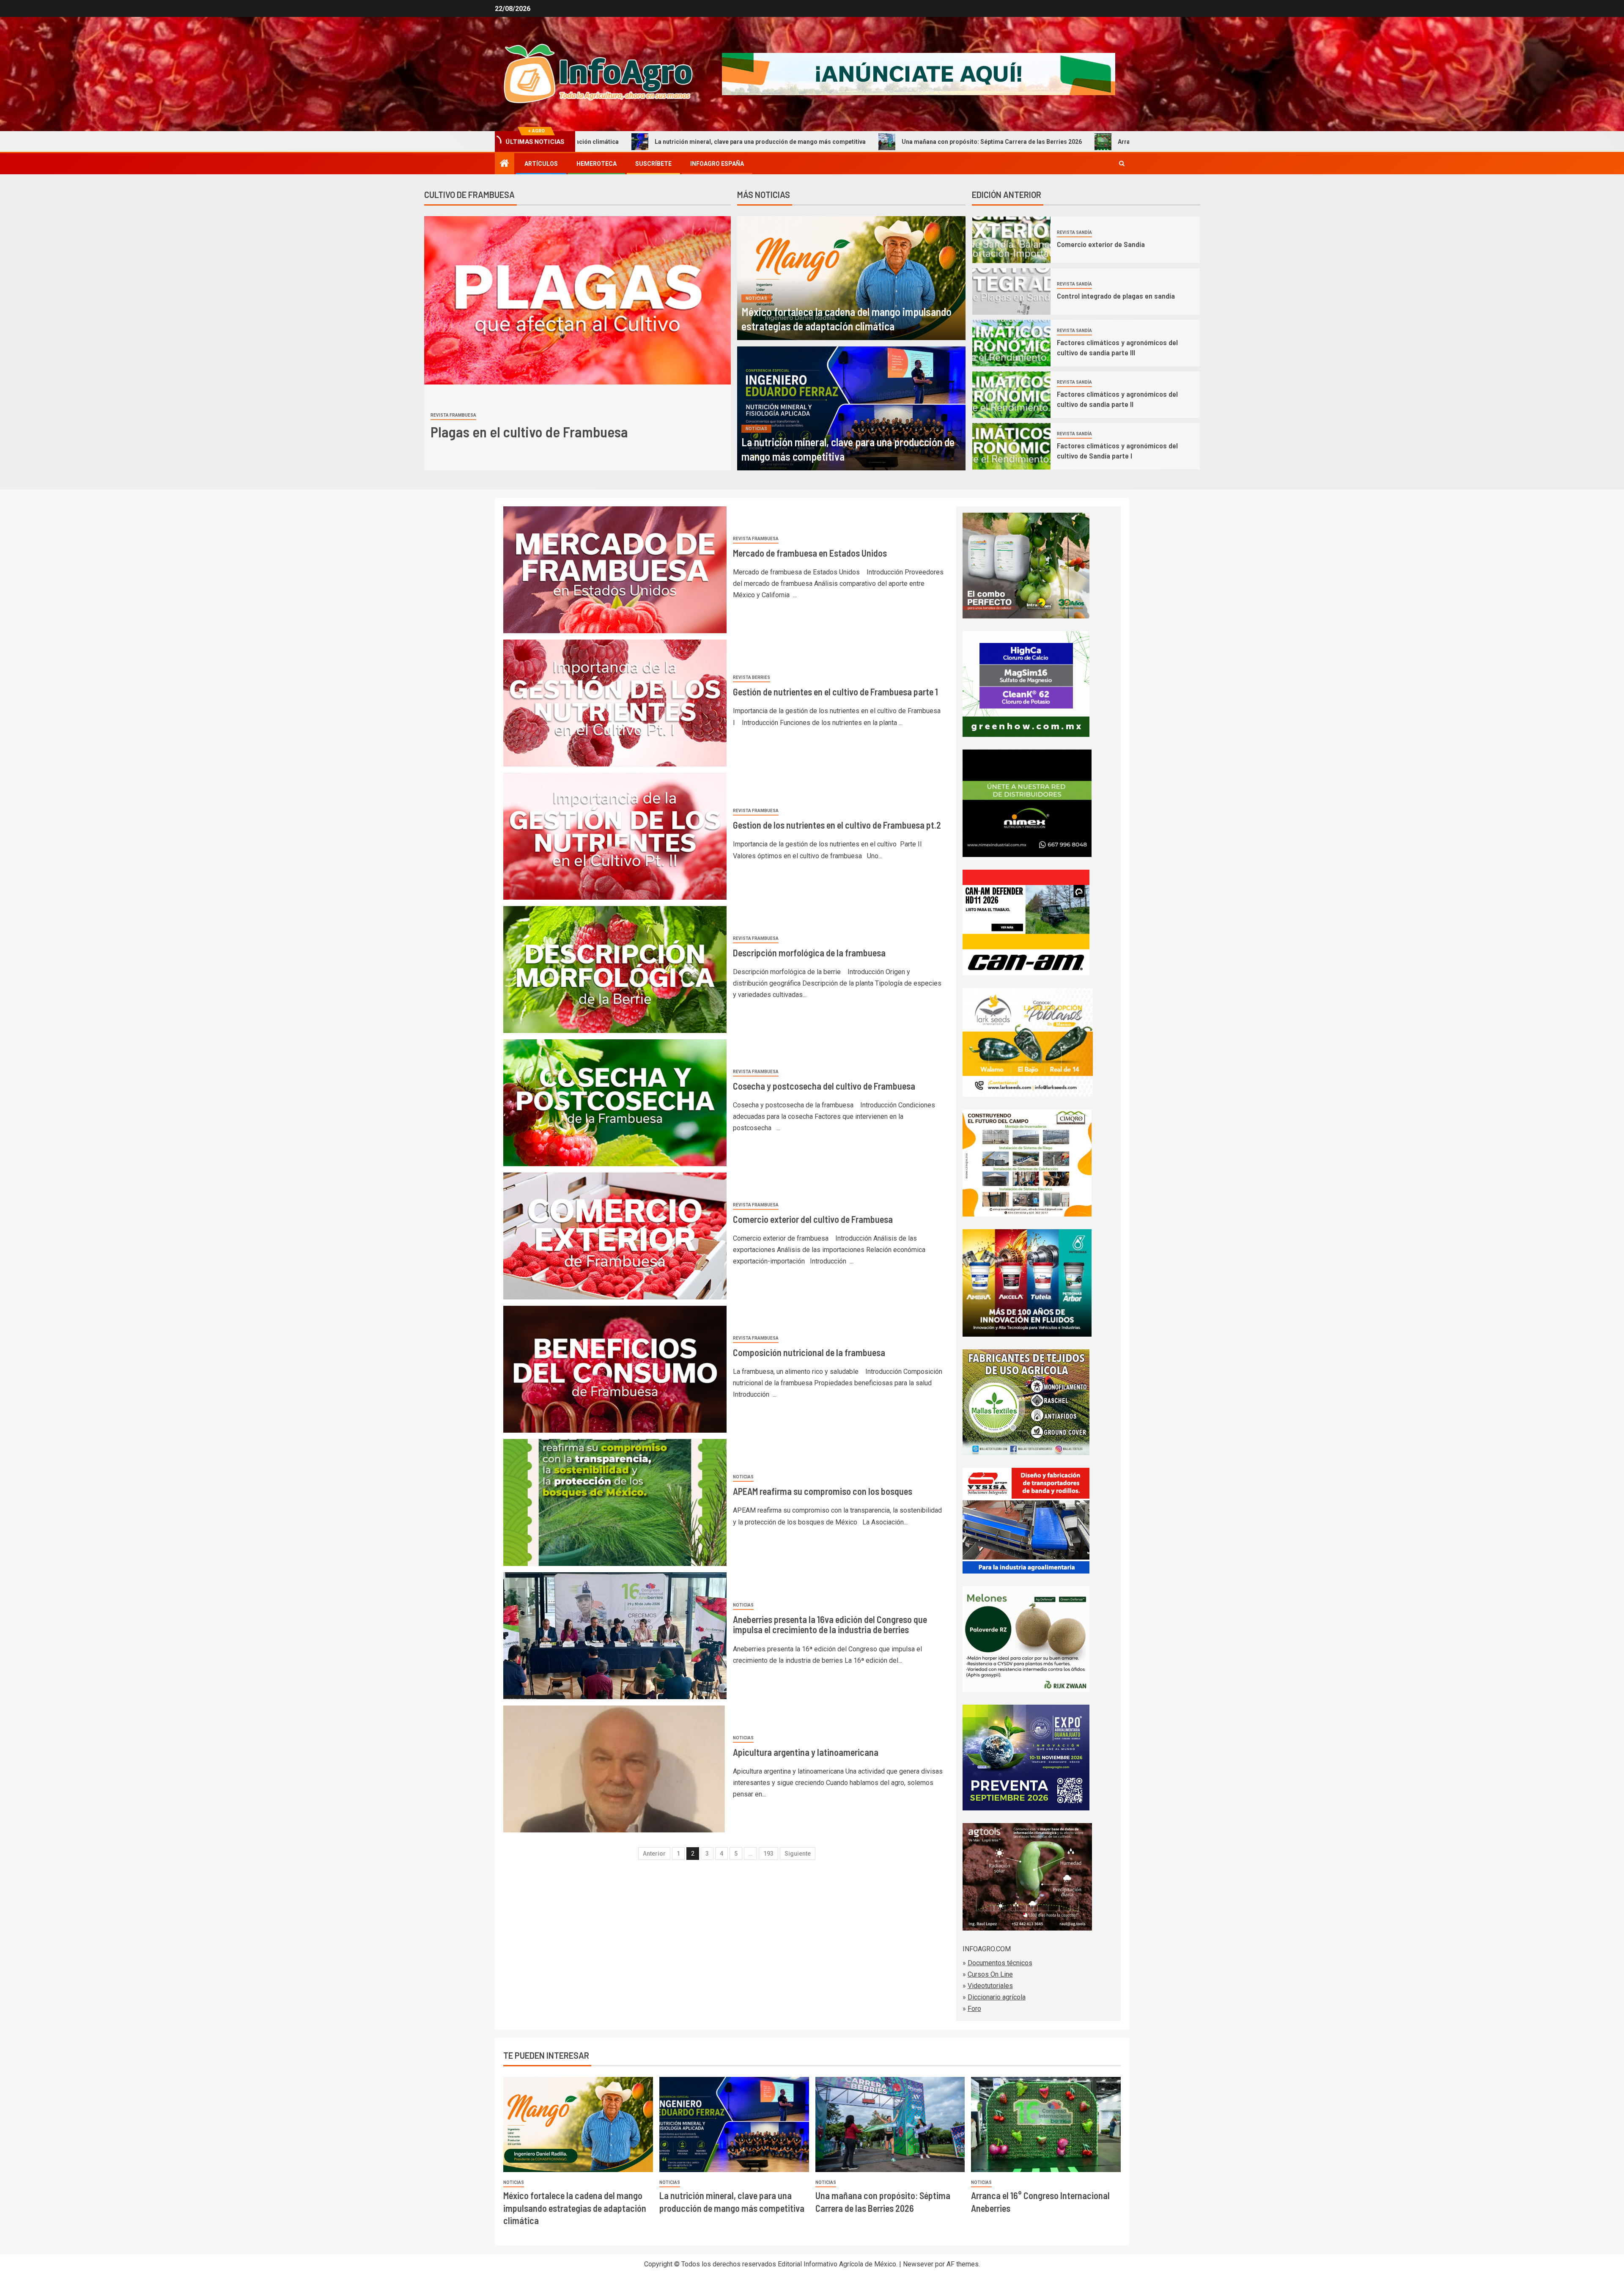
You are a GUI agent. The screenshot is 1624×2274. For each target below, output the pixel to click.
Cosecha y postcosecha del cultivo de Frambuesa (824, 1086)
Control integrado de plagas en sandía (1117, 296)
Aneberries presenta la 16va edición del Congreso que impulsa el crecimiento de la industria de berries (830, 1624)
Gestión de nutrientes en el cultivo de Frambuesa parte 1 (835, 692)
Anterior (654, 1854)
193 (768, 1854)
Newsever (918, 2264)
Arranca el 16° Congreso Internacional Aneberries (928, 142)
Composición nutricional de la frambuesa (809, 1352)
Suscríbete (653, 164)
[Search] (1122, 164)
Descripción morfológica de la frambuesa (809, 953)
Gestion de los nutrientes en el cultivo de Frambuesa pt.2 (837, 825)
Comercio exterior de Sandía (1101, 244)
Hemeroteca (597, 164)
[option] (577, 343)
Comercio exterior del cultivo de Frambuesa (813, 1219)
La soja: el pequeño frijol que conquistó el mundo (1103, 142)
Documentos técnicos (1000, 1963)
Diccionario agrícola (997, 1997)
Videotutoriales (990, 1986)
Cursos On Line (990, 1974)
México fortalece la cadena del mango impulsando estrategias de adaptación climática (575, 2208)
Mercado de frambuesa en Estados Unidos (553, 432)
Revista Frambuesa (453, 415)
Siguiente (798, 1854)
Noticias (757, 298)
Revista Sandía (1074, 232)
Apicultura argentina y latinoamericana (806, 1752)
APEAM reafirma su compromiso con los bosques (823, 1491)
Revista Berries (752, 677)
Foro (974, 2009)
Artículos (541, 164)
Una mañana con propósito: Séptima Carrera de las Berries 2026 (732, 142)
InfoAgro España (717, 164)
